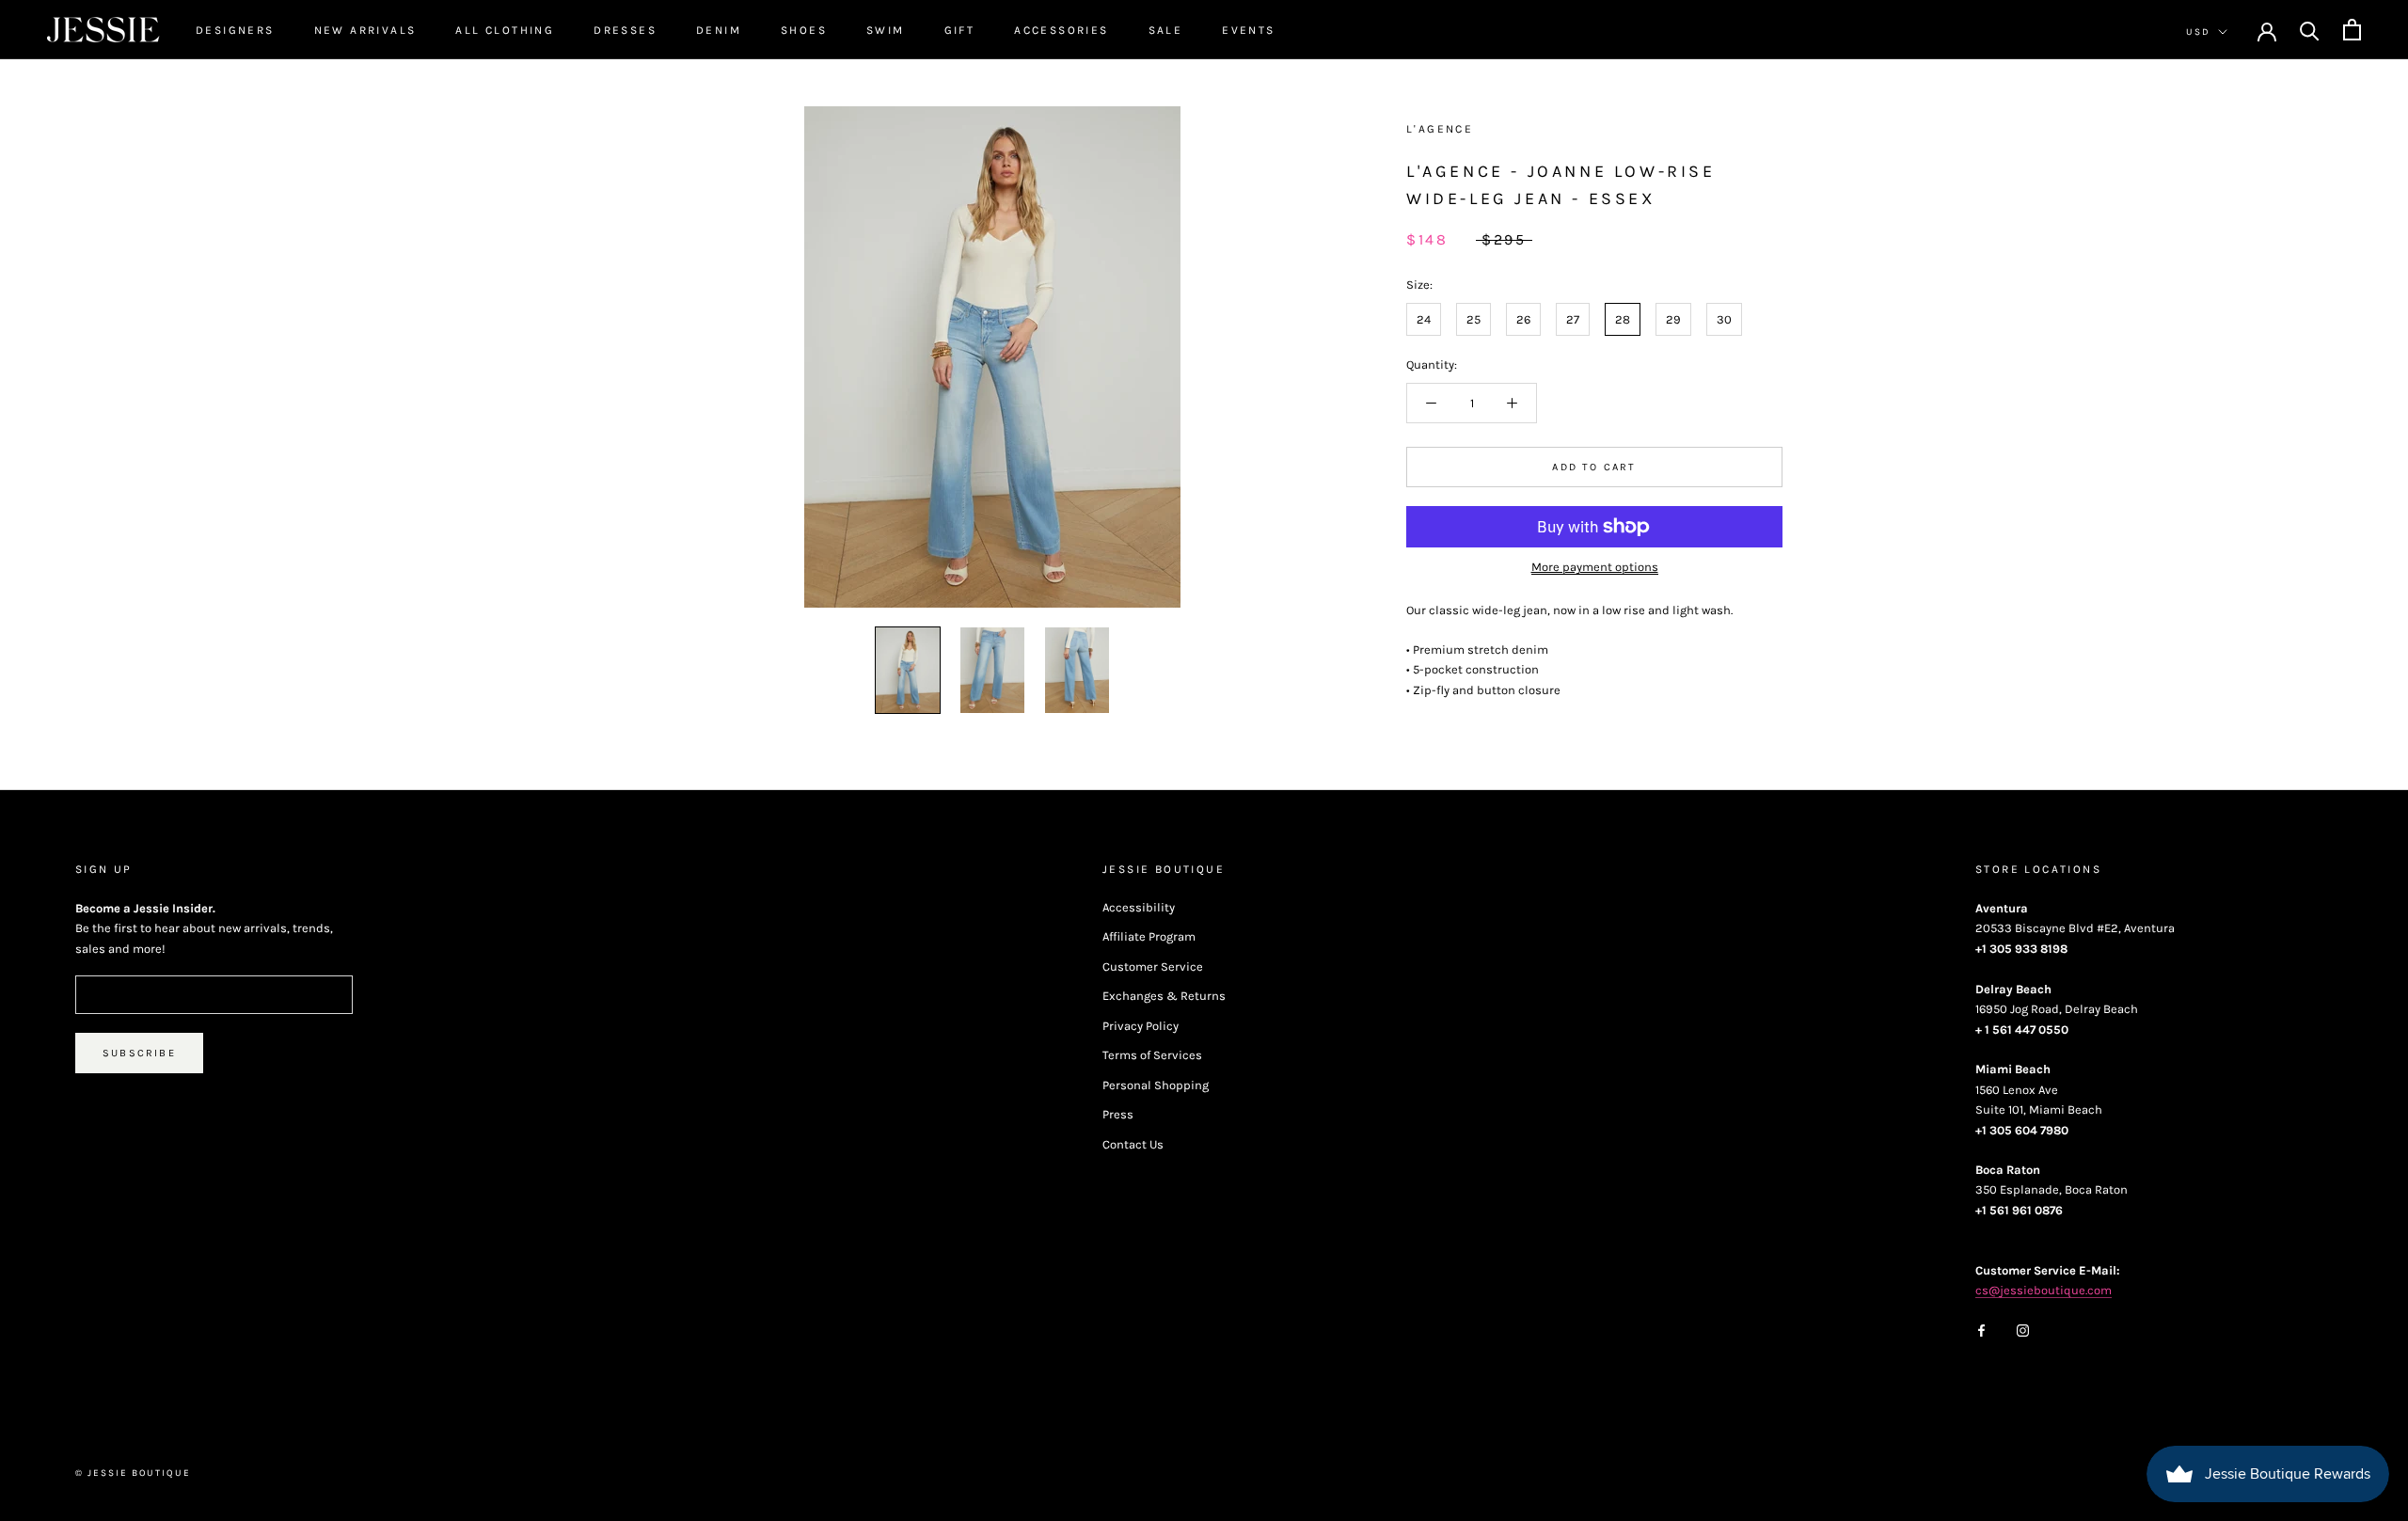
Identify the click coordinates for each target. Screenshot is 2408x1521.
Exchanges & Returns (1164, 996)
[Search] (2310, 30)
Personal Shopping (1156, 1085)
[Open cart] (2352, 30)
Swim (886, 30)
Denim (719, 30)
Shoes (804, 30)
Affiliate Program (1149, 936)
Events (1248, 30)
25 (1473, 319)
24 (1424, 319)
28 (1623, 319)
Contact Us (1133, 1144)
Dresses (625, 30)
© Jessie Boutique (133, 1473)
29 (1673, 319)
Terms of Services (1152, 1055)
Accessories (1061, 30)
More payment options (1595, 567)
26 (1523, 319)
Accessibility (1139, 907)
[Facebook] (1981, 1329)
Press (1118, 1114)
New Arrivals (365, 30)
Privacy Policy (1141, 1026)
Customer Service (1153, 966)
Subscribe (139, 1053)
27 (1573, 319)
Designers (235, 30)
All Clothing (505, 30)
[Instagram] (2023, 1329)
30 (1724, 319)
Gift (960, 30)
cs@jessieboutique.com (2044, 1290)
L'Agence (1440, 129)
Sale (1166, 30)
